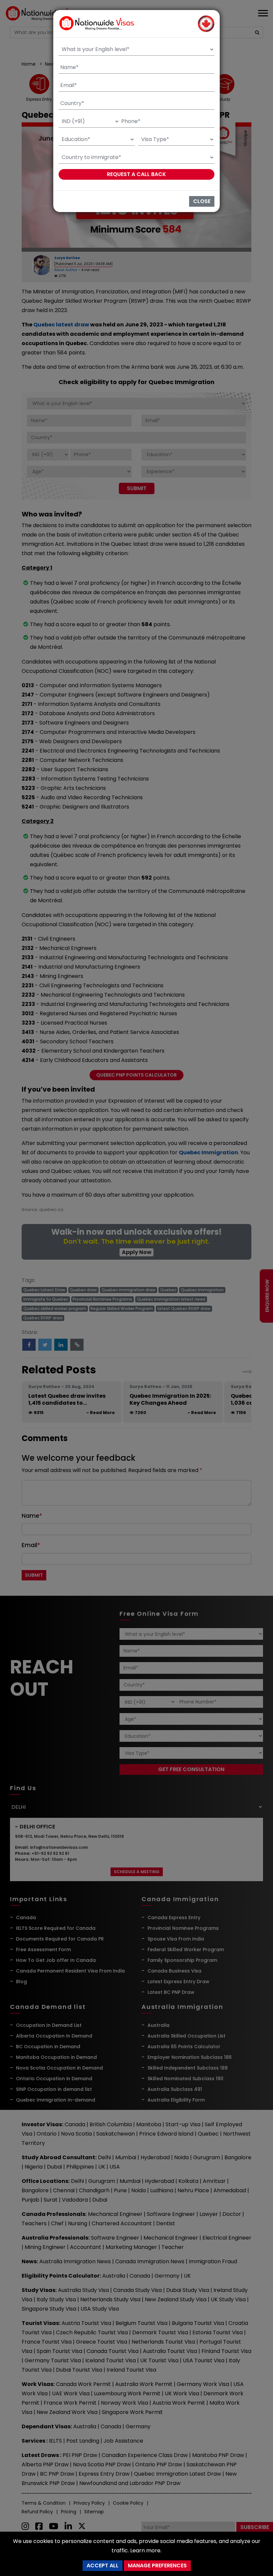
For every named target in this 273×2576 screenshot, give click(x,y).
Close (202, 201)
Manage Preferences (157, 2565)
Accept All (103, 2565)
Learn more (145, 2550)
